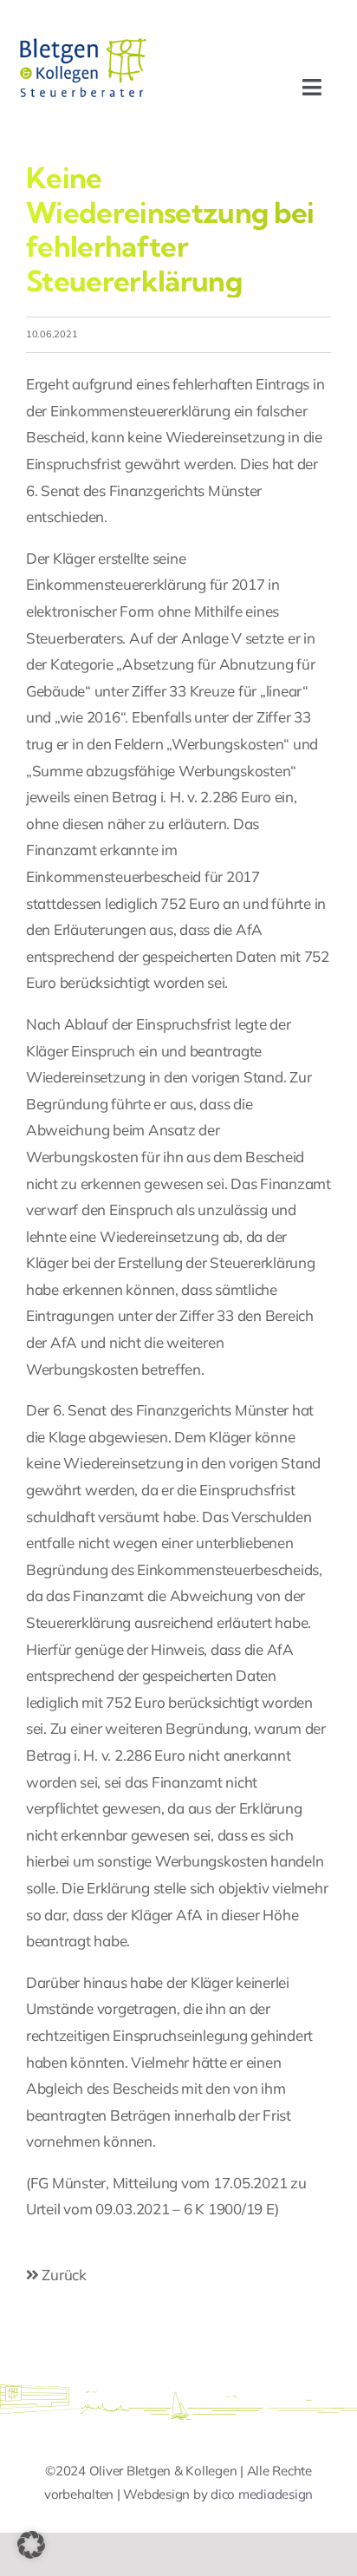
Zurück (63, 2275)
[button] (31, 2545)
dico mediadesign (262, 2494)
